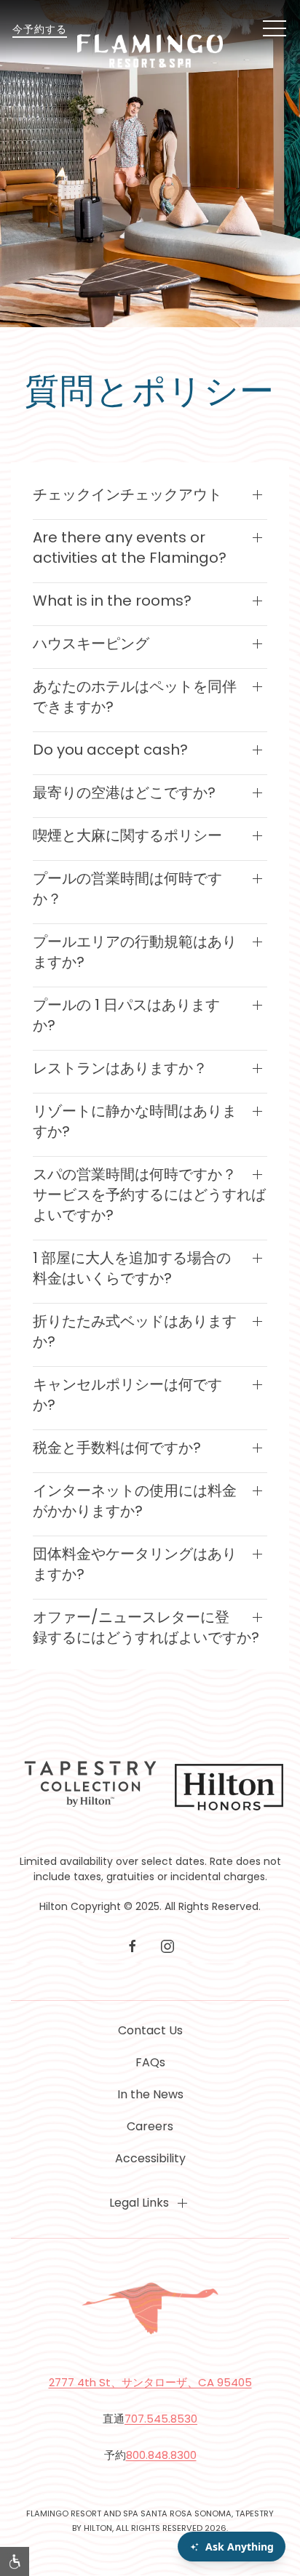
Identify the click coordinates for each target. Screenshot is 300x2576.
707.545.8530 (161, 2419)
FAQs (150, 2062)
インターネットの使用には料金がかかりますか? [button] (135, 1501)
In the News (150, 2094)
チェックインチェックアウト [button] (127, 494)
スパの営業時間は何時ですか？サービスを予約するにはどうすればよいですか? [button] (149, 1195)
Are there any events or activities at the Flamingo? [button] (130, 547)
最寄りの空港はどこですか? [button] (124, 793)
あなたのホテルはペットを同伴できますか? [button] (135, 697)
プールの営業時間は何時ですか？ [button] (127, 888)
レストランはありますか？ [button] (120, 1068)
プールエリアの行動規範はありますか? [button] (135, 952)
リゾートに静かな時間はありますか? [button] (135, 1121)
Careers (150, 2126)
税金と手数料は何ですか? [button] (117, 1448)
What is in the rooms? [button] (112, 601)
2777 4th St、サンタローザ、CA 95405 (150, 2382)
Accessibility (150, 2158)
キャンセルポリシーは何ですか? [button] (127, 1395)
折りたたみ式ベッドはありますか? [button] (135, 1331)
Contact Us (150, 2030)
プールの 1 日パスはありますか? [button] (126, 1015)
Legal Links (139, 2203)
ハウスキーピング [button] (91, 643)
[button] (275, 29)
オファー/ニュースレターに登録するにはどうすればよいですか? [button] (146, 1627)
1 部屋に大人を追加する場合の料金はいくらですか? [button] (132, 1268)
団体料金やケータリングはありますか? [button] (135, 1564)
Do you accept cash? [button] (110, 750)
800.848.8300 (161, 2455)
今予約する (40, 29)
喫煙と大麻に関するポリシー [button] (127, 835)
